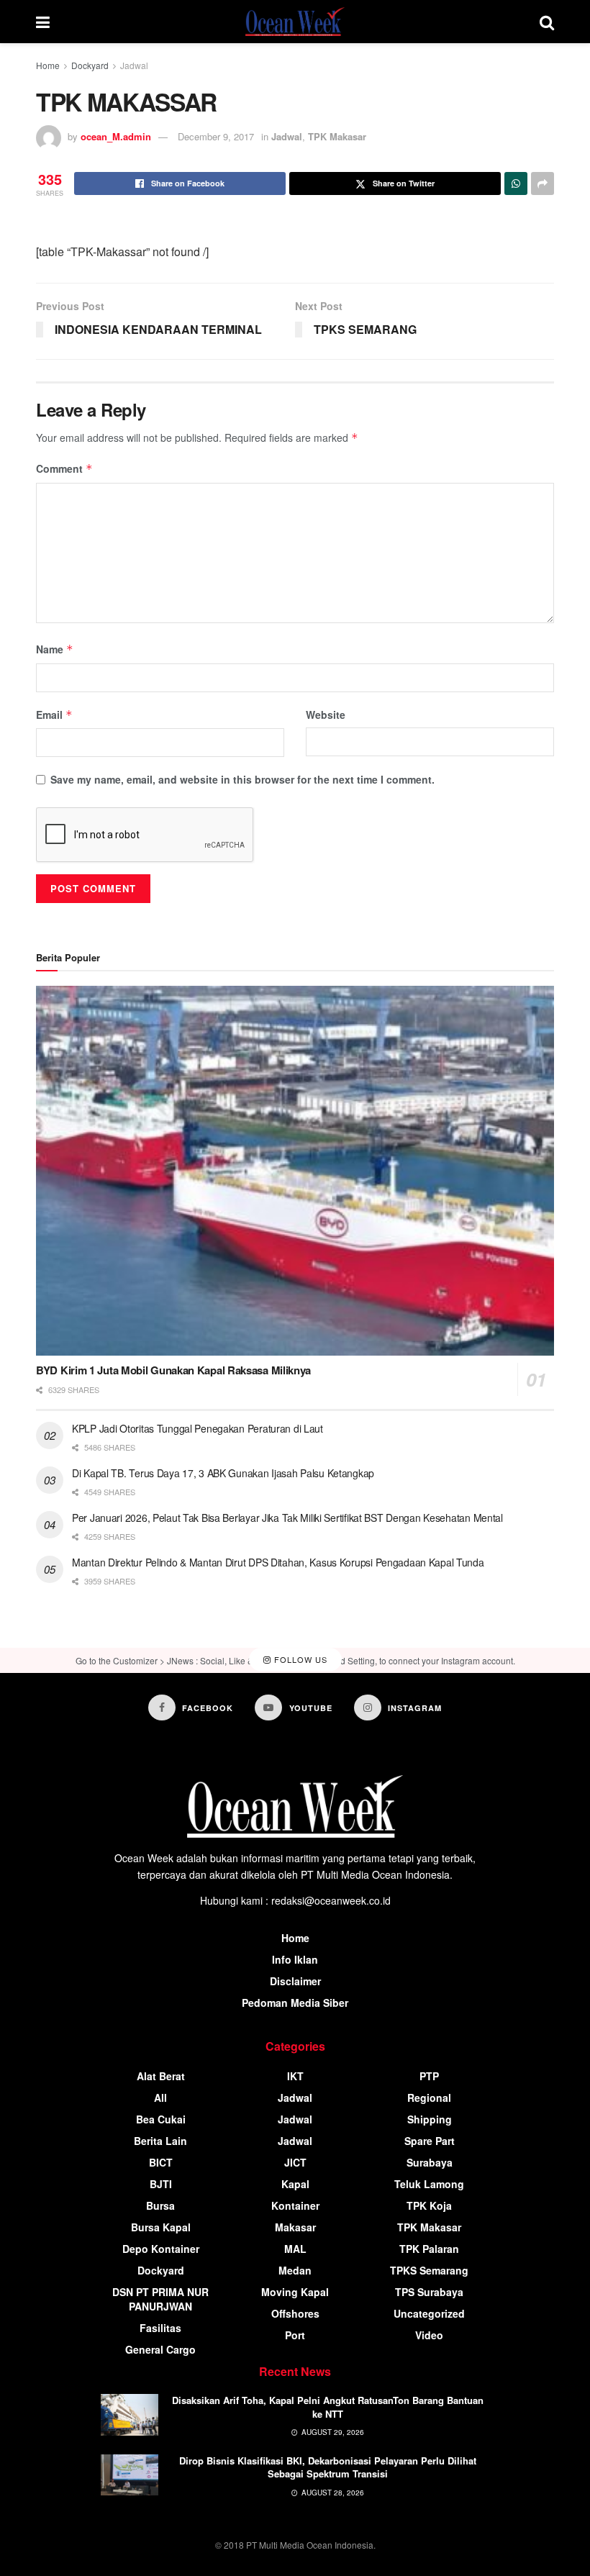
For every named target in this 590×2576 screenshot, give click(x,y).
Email (54, 715)
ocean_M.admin (116, 136)
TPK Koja (429, 2205)
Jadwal (134, 65)
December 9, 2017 (216, 136)
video (429, 2335)
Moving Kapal (295, 2292)
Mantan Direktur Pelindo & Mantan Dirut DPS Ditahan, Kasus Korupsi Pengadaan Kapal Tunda (278, 1562)
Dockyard (90, 65)
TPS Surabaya (429, 2292)
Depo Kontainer (161, 2249)
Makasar (295, 2227)
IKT (295, 2076)
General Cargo (160, 2349)
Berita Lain (160, 2141)
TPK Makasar (337, 136)
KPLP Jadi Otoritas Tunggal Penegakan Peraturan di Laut (198, 1428)
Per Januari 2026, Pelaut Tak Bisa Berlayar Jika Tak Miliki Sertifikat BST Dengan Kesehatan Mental (287, 1518)
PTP (429, 2076)
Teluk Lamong (429, 2184)
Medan (295, 2270)
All (160, 2097)
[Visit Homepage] (295, 22)
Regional (429, 2097)
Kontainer (295, 2205)
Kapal (295, 2184)
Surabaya (430, 2162)
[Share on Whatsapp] (516, 183)
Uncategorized (429, 2313)
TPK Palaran (429, 2249)
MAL (295, 2249)
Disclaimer (295, 1981)
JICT (295, 2162)
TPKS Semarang (429, 2270)
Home (48, 65)
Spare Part (430, 2141)
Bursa (160, 2205)
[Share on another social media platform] (543, 183)
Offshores (295, 2313)
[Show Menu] (43, 22)
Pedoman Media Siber (295, 2003)
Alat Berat (161, 2076)
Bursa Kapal (161, 2227)
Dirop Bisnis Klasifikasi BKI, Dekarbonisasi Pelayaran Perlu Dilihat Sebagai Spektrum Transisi (328, 2467)
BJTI (161, 2184)
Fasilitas (160, 2328)
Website (326, 715)
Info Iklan (295, 1959)
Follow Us (299, 1660)
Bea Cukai (161, 2119)
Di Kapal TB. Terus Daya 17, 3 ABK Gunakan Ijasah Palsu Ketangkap (223, 1473)
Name (55, 649)
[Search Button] (547, 22)
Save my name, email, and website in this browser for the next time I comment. (242, 779)
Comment (64, 468)
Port (295, 2335)
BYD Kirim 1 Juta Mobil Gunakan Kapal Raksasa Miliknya (173, 1370)
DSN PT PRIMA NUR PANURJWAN (160, 2299)
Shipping (430, 2119)
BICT (161, 2162)
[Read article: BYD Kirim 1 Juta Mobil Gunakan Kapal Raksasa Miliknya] (295, 1171)
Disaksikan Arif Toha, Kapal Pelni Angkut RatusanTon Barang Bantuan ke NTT (328, 2407)
